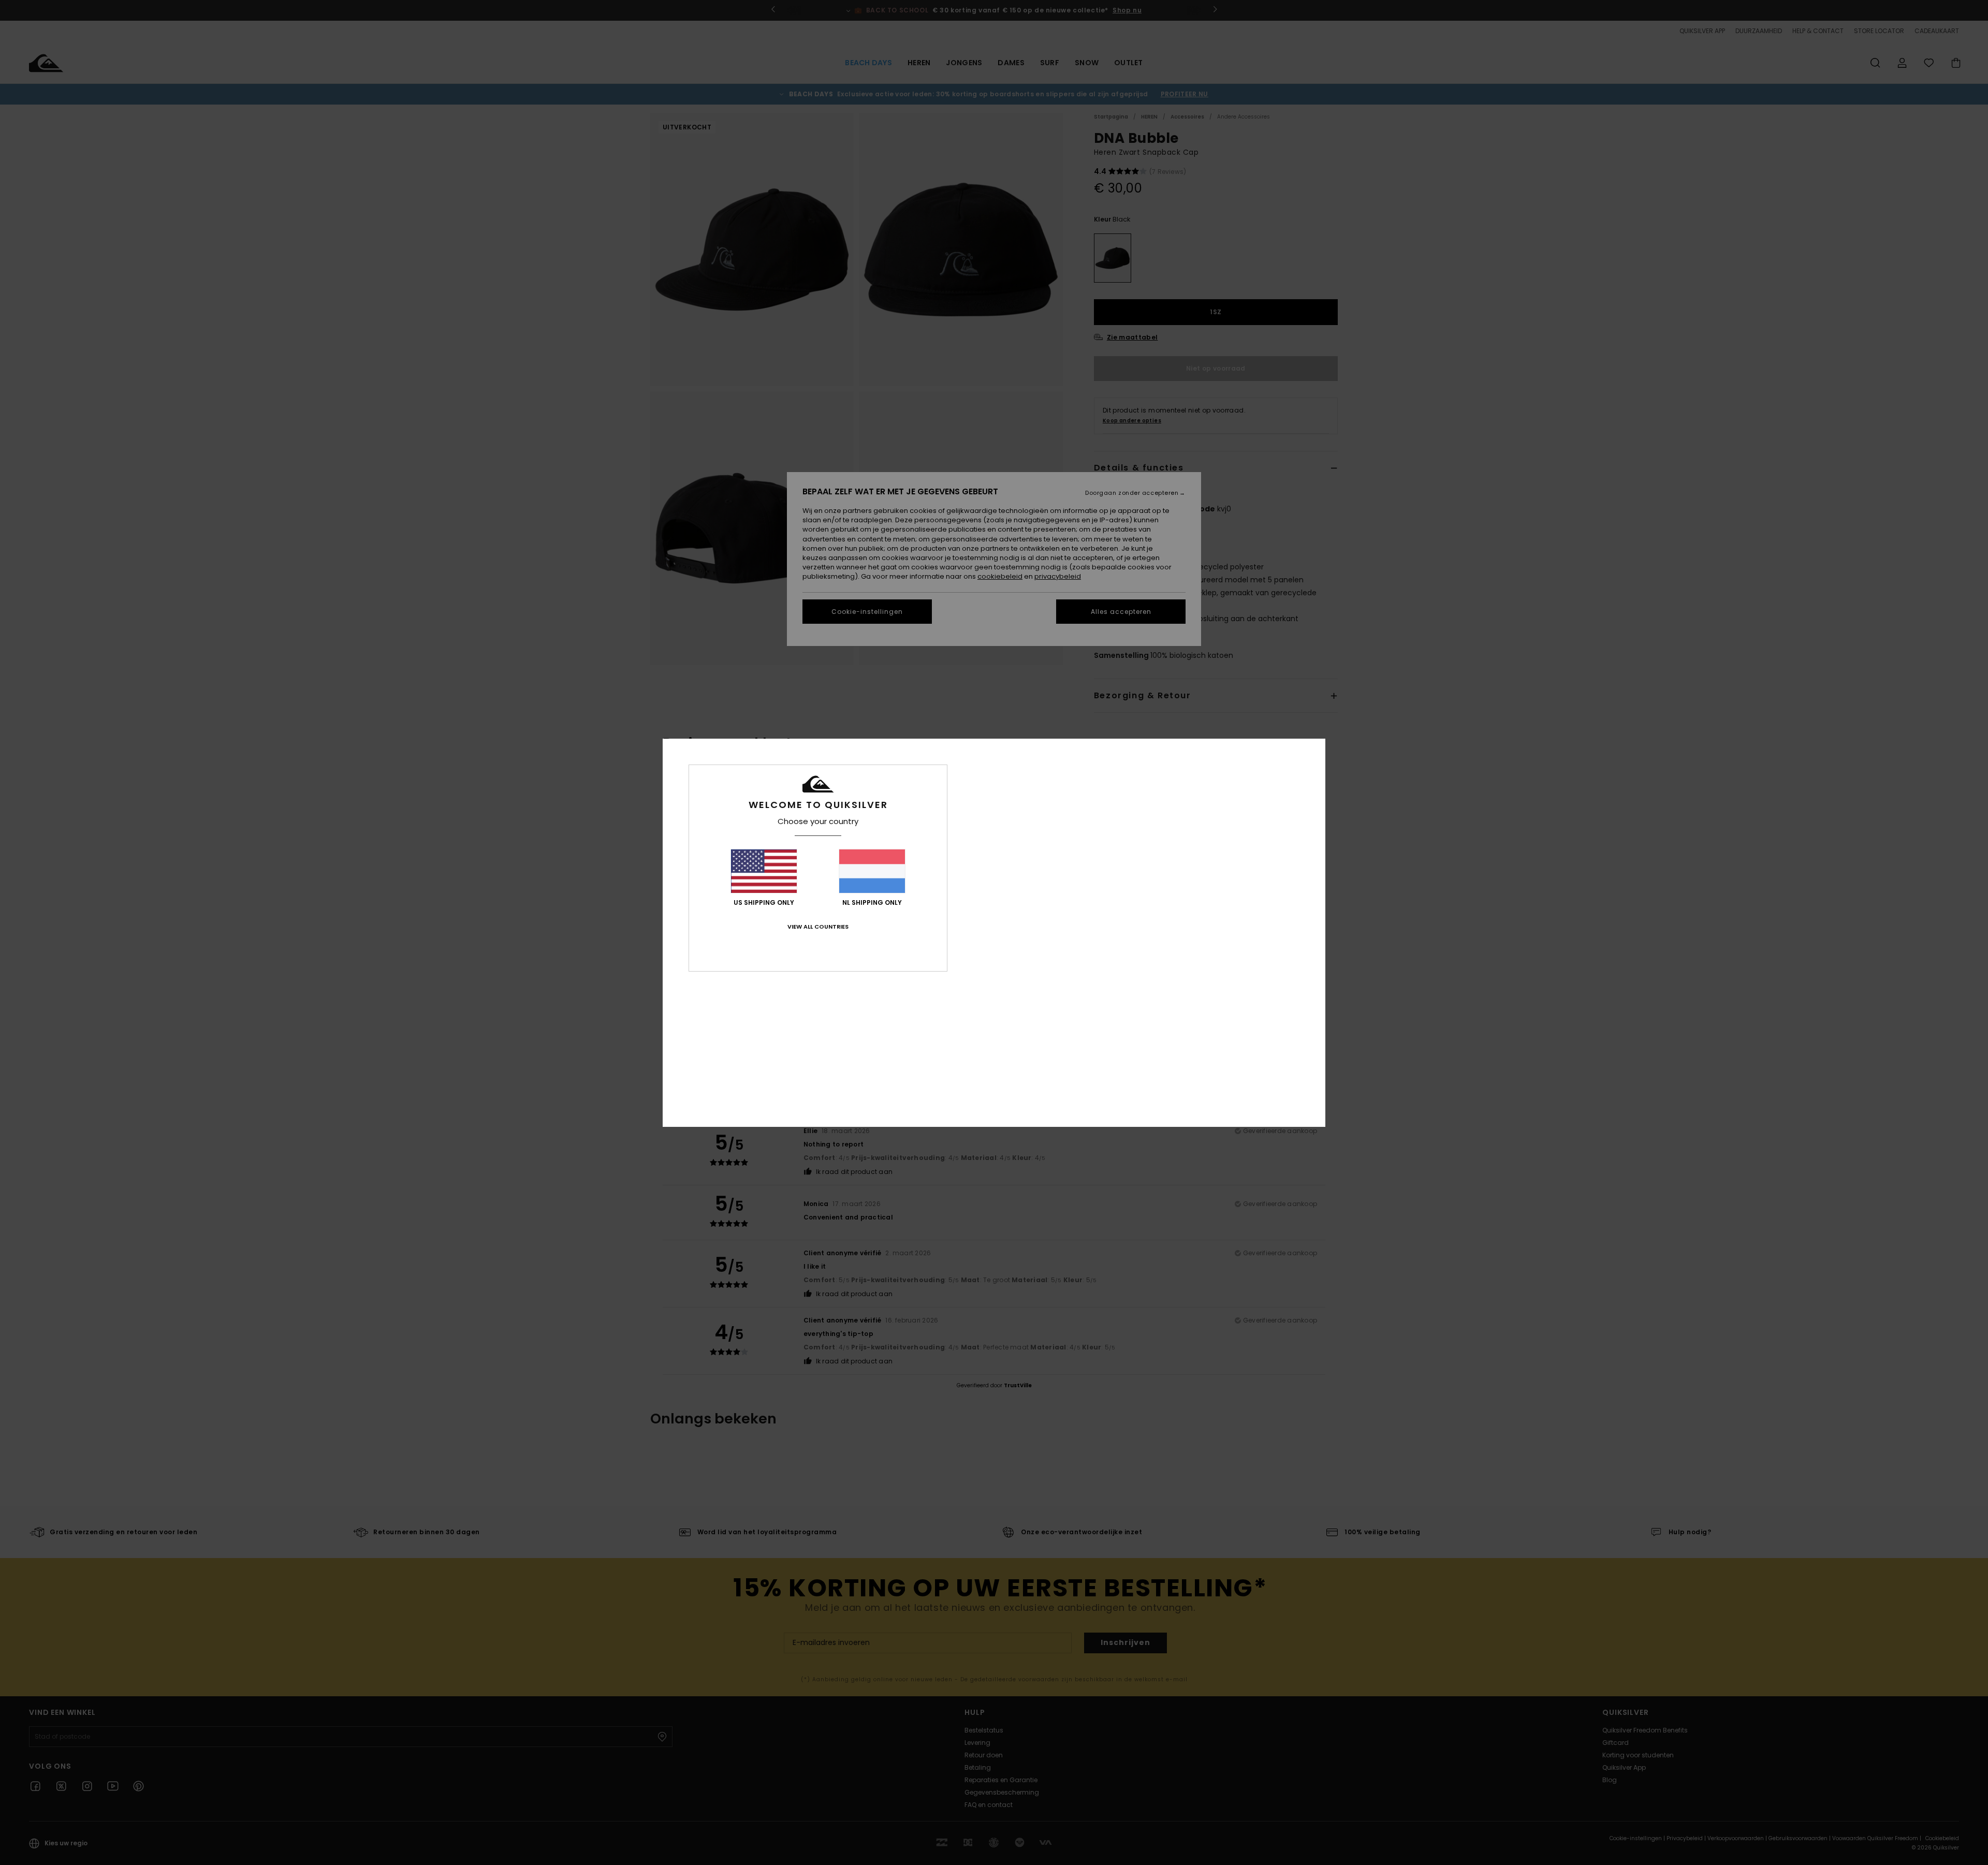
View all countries (818, 927)
